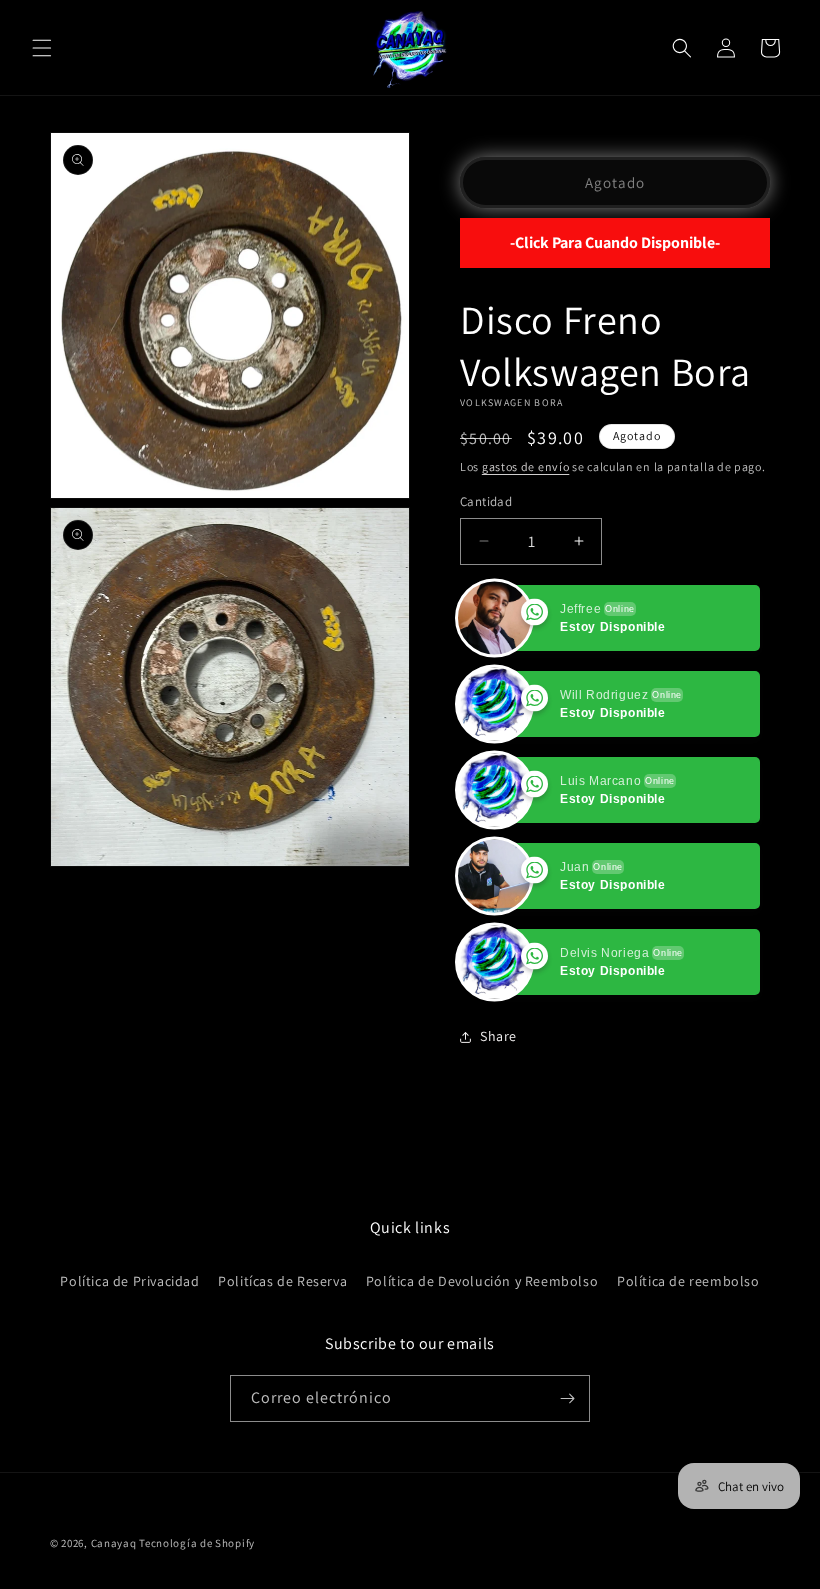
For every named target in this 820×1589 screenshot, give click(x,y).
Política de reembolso (688, 1281)
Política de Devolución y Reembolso (482, 1281)
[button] (42, 48)
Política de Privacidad (129, 1281)
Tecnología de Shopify (197, 1543)
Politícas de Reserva (282, 1281)
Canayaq (114, 1543)
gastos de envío (526, 466)
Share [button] (498, 1036)
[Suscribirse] (567, 1398)
